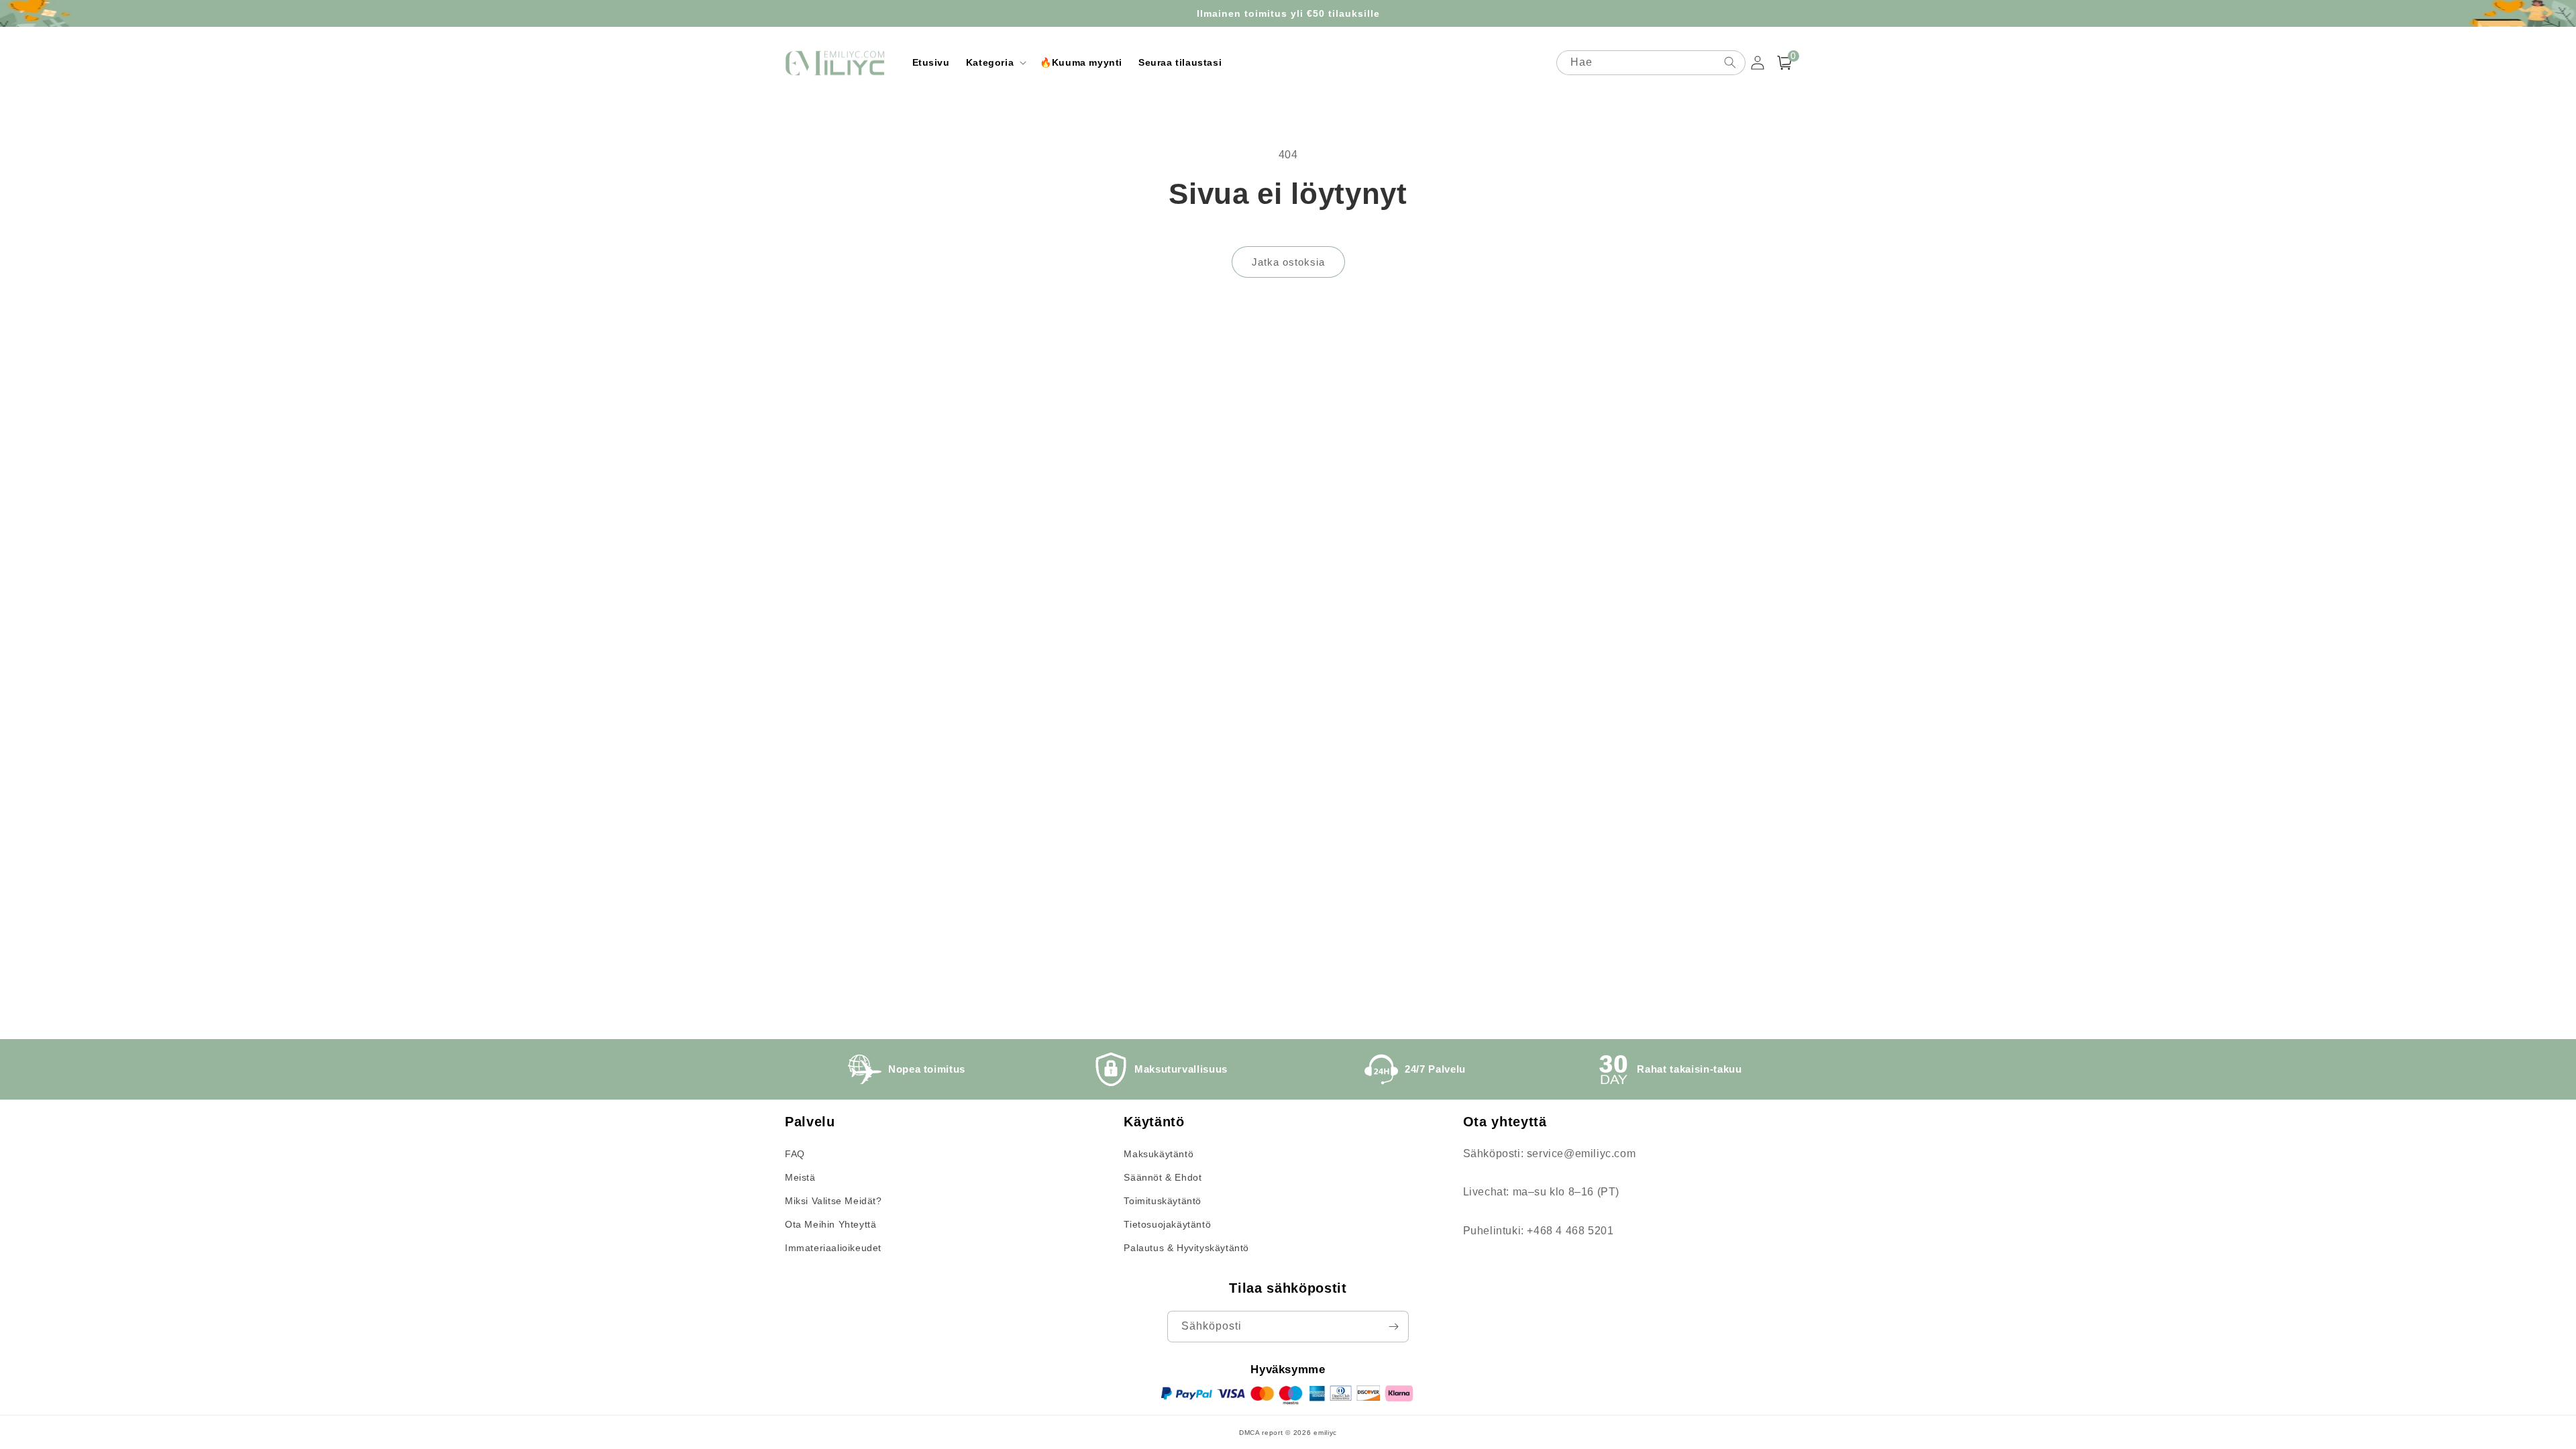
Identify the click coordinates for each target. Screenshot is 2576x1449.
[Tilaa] (1393, 1327)
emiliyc (1325, 1433)
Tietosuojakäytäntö (1167, 1224)
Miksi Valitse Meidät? (834, 1201)
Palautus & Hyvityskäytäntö (1186, 1248)
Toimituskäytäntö (1163, 1201)
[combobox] (1651, 63)
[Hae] (1730, 62)
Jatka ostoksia (1288, 262)
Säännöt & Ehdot (1163, 1177)
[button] (995, 62)
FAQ (795, 1154)
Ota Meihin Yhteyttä (830, 1224)
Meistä (800, 1177)
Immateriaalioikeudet (833, 1248)
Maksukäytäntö (1159, 1154)
